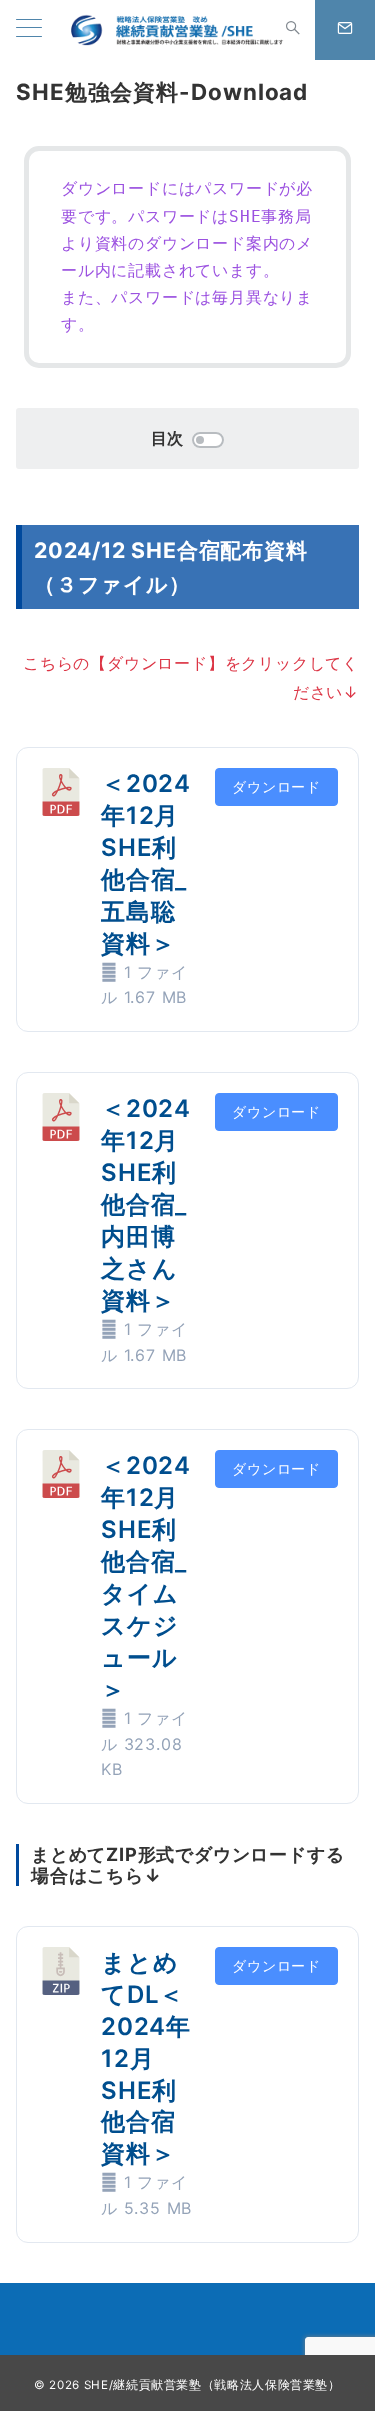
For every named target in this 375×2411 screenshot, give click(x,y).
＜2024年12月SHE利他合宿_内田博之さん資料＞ (146, 1204)
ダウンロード (276, 786)
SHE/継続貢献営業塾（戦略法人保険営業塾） (212, 2385)
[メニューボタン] (29, 29)
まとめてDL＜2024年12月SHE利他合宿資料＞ (146, 2058)
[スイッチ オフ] (293, 30)
